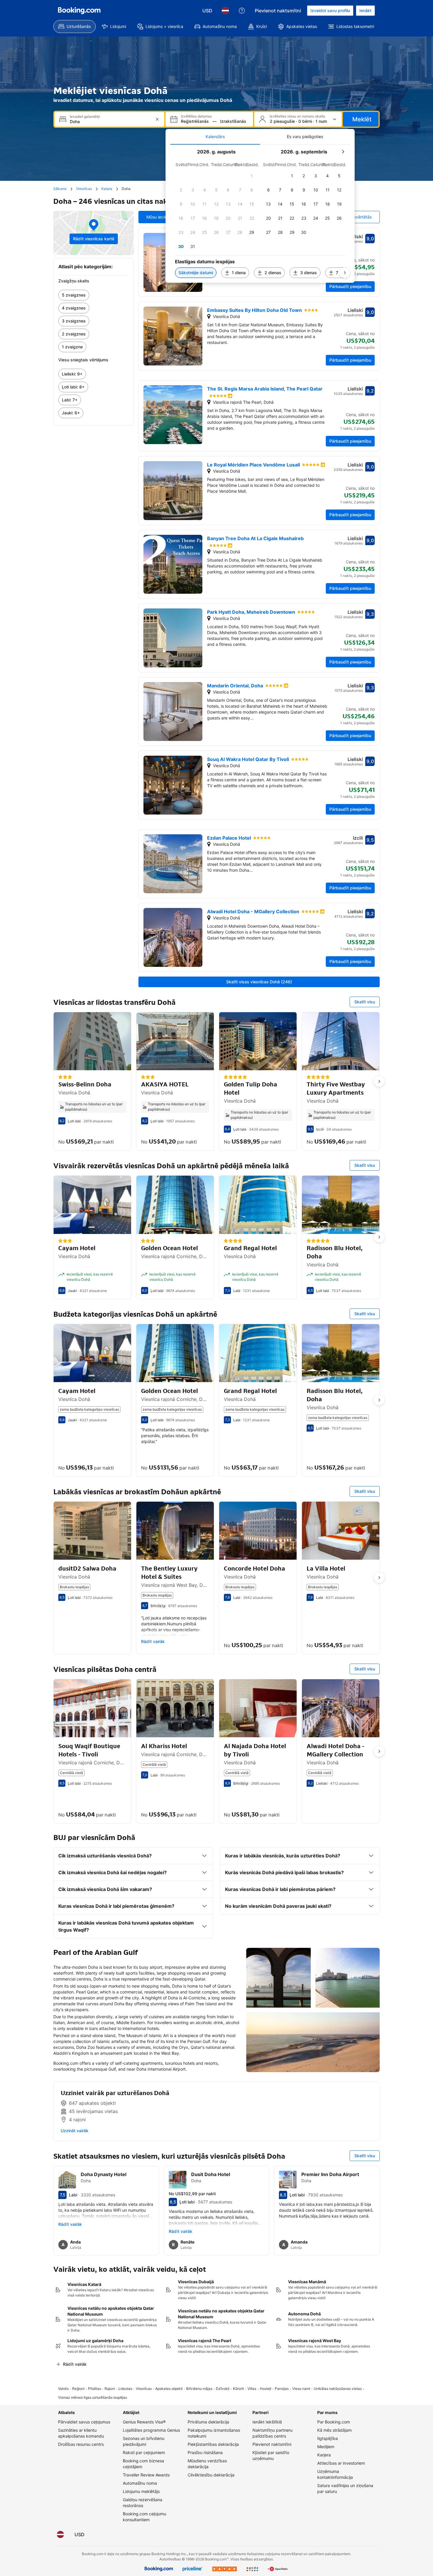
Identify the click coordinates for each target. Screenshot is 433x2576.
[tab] (215, 137)
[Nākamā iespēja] (379, 1081)
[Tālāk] (345, 273)
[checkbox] (252, 176)
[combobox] (110, 121)
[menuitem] (75, 27)
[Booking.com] (79, 11)
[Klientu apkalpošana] (242, 11)
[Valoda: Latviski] (225, 11)
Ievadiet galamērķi (85, 117)
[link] (94, 295)
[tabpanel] (260, 214)
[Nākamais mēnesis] (343, 152)
